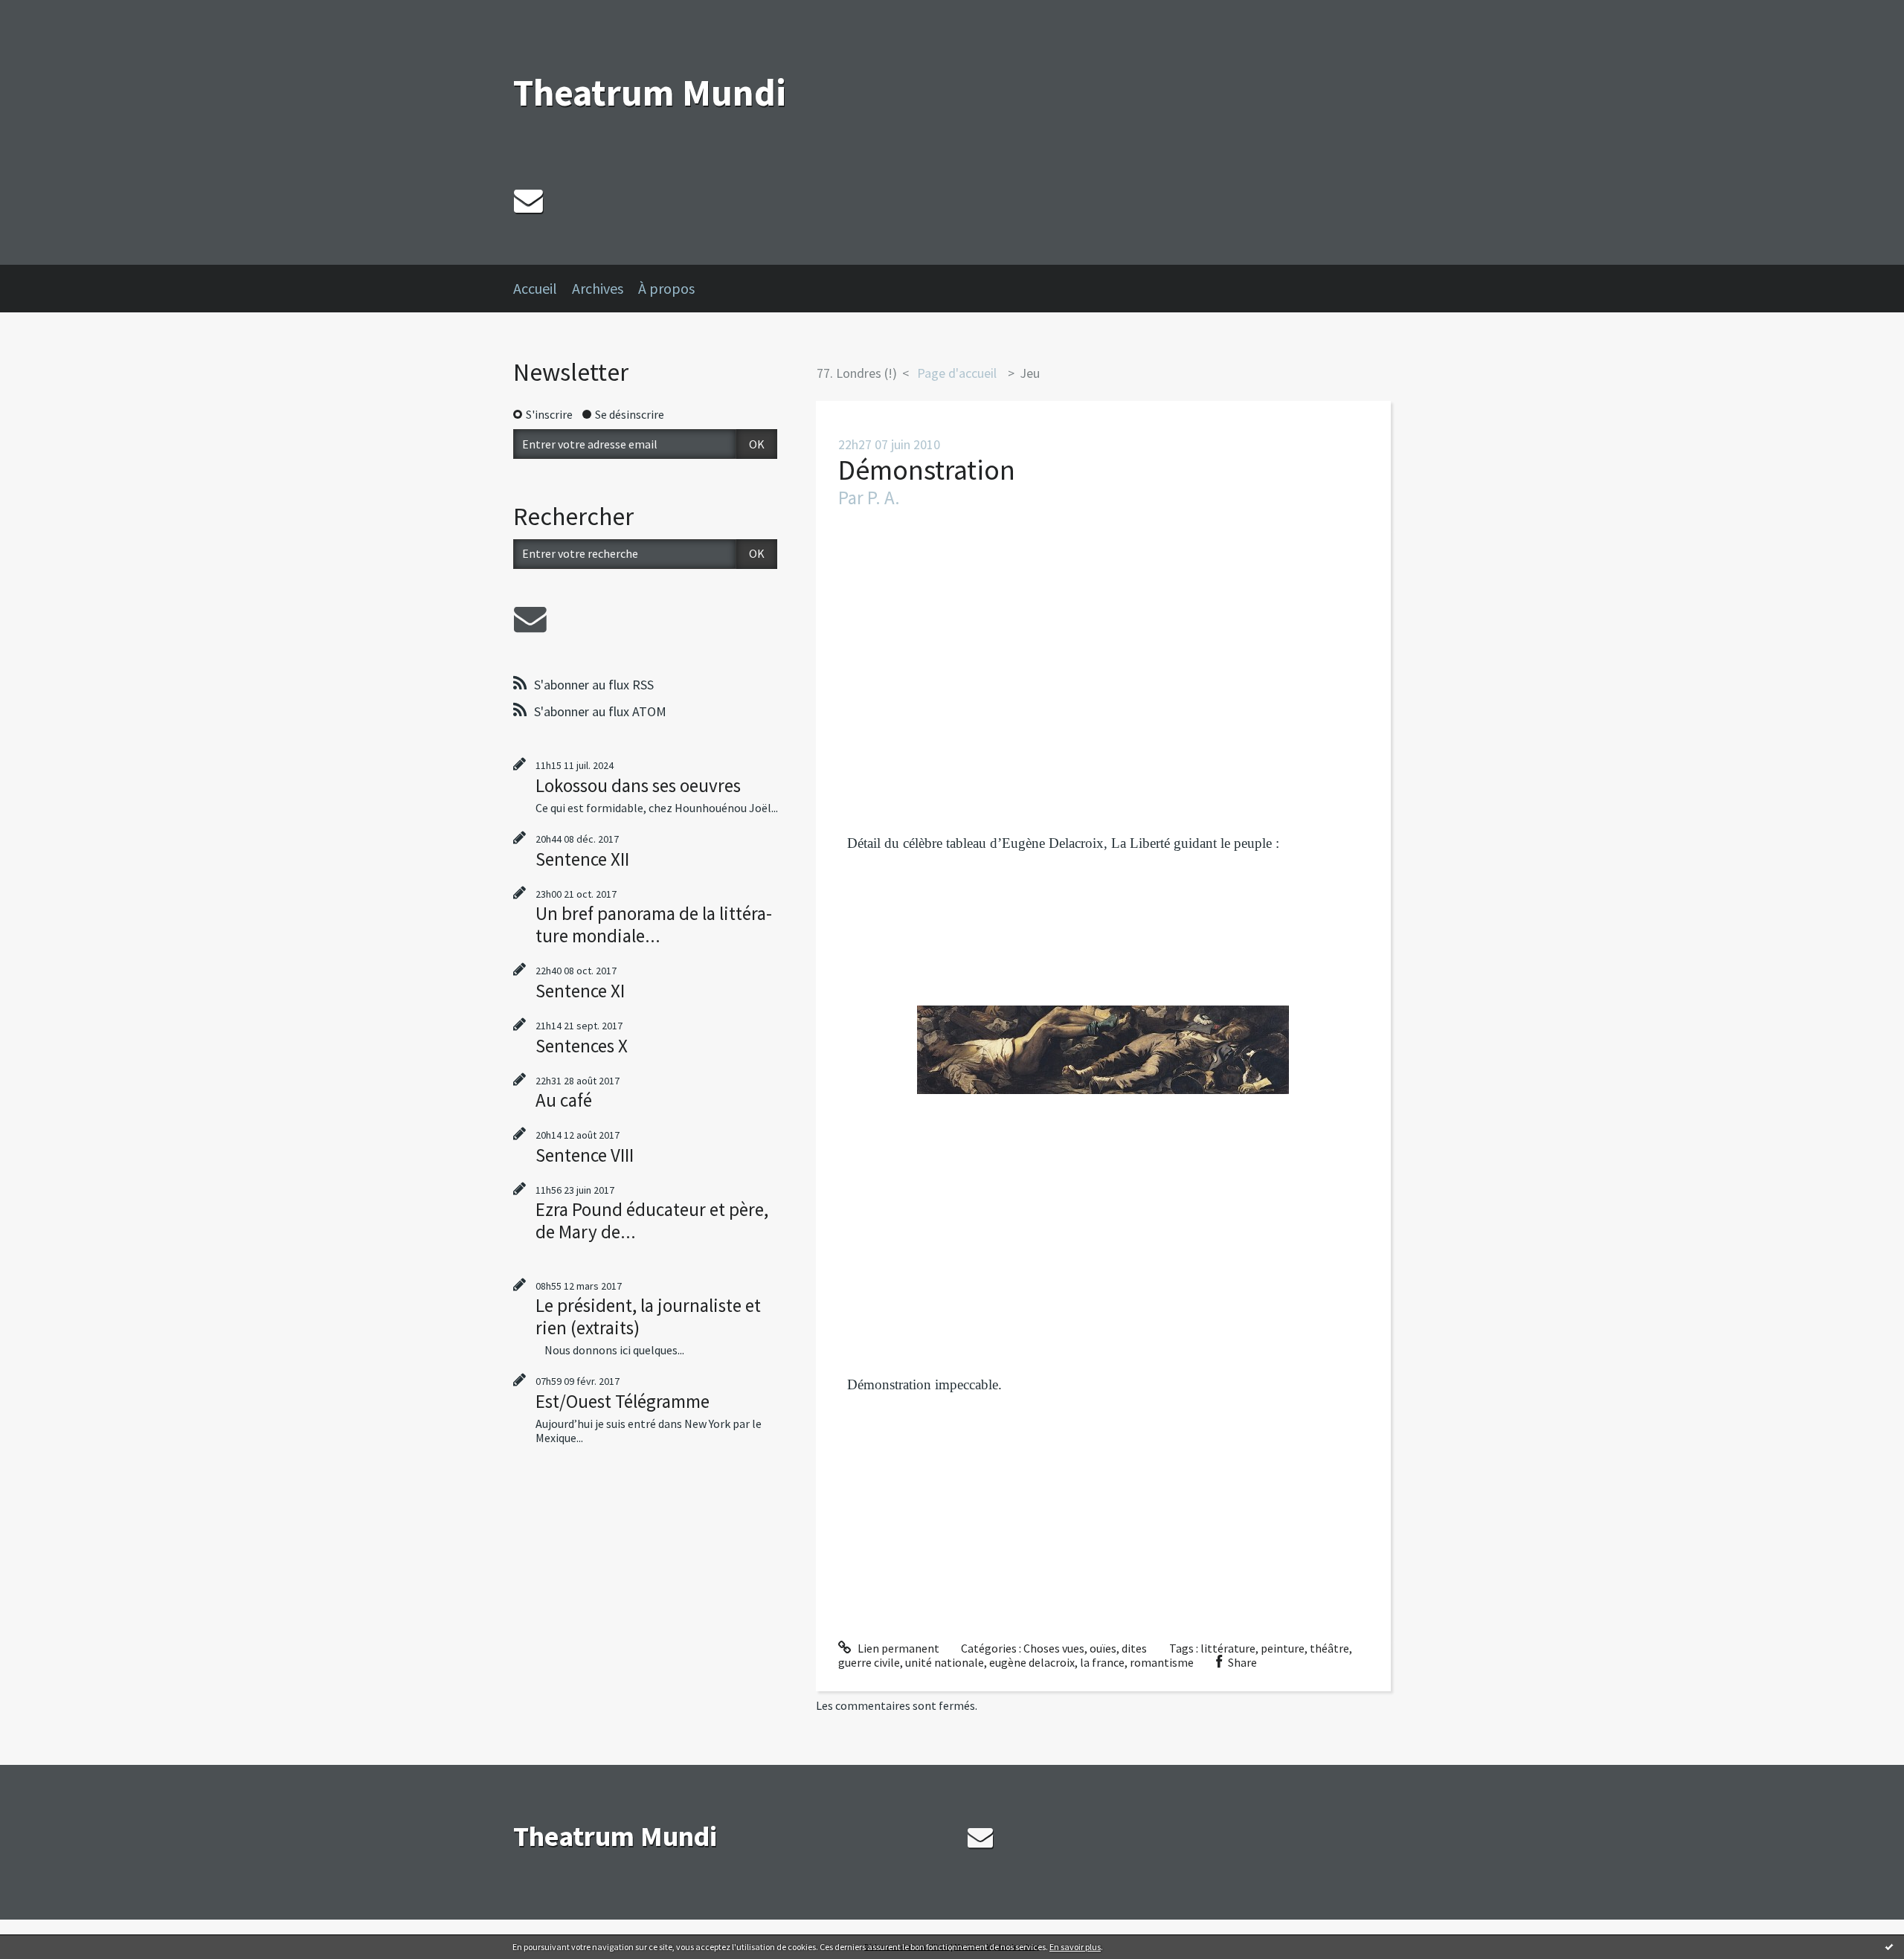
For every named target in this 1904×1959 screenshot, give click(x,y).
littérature (1228, 1648)
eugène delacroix (1032, 1662)
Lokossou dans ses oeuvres (638, 785)
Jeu (1030, 373)
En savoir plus (1075, 1947)
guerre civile (869, 1662)
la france (1102, 1662)
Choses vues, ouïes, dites (1085, 1648)
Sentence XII (582, 859)
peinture (1283, 1648)
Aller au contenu (49, 13)
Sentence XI (580, 991)
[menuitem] (543, 289)
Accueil (535, 288)
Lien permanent (897, 1648)
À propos (666, 288)
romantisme (1162, 1662)
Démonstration (927, 470)
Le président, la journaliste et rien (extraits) (648, 1316)
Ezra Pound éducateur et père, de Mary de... (652, 1220)
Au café (564, 1100)
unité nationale (945, 1662)
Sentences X (582, 1046)
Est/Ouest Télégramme (623, 1401)
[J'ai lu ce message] (1889, 1946)
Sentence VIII (585, 1155)
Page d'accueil (957, 373)
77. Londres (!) (857, 373)
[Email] (528, 200)
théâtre (1329, 1648)
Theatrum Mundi (650, 93)
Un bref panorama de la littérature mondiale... (654, 924)
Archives (598, 288)
